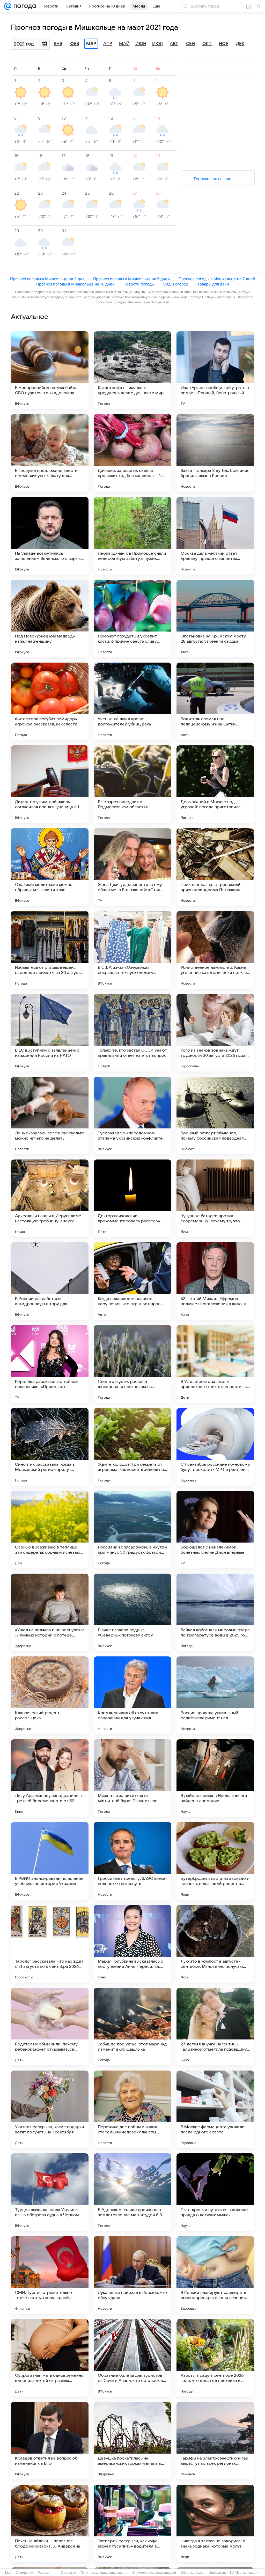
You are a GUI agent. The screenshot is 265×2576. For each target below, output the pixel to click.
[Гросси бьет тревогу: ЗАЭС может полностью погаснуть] (132, 1861)
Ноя (224, 44)
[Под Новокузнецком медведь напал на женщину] (50, 619)
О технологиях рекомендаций (154, 2573)
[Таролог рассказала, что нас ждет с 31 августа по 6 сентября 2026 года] (50, 1944)
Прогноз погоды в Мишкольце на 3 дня (47, 279)
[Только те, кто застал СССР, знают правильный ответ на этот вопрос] (132, 1033)
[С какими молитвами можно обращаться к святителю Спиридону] (50, 867)
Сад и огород (176, 284)
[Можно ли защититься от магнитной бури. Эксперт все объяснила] (132, 1778)
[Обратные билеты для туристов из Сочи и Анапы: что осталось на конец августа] (132, 2358)
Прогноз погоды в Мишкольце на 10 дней (75, 284)
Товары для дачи (213, 284)
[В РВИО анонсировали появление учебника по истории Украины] (50, 1861)
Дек (240, 44)
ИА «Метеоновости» (245, 2573)
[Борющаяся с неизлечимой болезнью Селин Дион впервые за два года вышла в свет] (215, 1530)
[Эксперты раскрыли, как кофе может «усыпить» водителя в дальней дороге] (132, 2523)
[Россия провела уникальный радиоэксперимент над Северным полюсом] (215, 1695)
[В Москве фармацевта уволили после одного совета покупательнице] (215, 2109)
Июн (141, 44)
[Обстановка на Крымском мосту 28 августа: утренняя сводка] (215, 619)
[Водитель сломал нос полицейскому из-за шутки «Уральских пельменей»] (215, 701)
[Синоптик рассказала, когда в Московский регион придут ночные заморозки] (50, 1447)
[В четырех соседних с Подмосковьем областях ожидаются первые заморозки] (132, 784)
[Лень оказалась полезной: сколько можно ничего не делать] (50, 1115)
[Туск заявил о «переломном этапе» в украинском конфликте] (132, 1115)
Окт (207, 44)
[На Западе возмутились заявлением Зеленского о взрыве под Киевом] (50, 536)
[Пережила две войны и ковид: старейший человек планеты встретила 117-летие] (132, 2109)
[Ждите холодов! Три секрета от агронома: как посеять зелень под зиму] (132, 1447)
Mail (8, 2573)
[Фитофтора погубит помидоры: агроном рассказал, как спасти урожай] (50, 701)
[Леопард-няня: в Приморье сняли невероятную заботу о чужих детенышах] (132, 536)
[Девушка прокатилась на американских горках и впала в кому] (132, 2441)
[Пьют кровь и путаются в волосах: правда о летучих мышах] (215, 2192)
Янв (58, 44)
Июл (157, 44)
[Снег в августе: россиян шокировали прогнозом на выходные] (132, 1364)
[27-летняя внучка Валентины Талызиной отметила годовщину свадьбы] (215, 2027)
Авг (174, 44)
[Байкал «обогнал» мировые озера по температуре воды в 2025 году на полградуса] (215, 1612)
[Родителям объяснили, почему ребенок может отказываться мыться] (50, 2027)
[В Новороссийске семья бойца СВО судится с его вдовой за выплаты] (50, 370)
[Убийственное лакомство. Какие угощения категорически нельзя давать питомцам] (215, 950)
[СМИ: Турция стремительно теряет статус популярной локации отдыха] (50, 2275)
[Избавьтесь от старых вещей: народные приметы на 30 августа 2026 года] (50, 950)
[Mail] (8, 6)
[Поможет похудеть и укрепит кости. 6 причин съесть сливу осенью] (132, 619)
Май (124, 44)
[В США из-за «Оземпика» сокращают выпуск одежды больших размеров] (132, 950)
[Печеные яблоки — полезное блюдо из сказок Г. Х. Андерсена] (50, 2523)
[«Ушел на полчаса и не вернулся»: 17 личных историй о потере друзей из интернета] (50, 1612)
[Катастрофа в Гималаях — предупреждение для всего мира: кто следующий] (132, 370)
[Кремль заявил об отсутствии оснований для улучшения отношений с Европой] (132, 1695)
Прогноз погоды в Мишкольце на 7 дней (217, 279)
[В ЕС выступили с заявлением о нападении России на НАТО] (50, 1033)
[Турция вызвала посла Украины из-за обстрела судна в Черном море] (50, 2192)
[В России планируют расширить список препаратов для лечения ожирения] (215, 2275)
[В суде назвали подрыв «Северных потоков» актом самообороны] (132, 1612)
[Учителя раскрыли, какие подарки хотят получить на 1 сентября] (50, 2109)
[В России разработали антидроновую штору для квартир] (50, 1281)
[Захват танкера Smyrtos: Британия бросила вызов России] (215, 453)
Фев (75, 44)
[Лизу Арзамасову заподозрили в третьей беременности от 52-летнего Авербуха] (50, 1778)
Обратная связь (192, 2573)
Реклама (44, 2573)
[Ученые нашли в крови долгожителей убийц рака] (132, 701)
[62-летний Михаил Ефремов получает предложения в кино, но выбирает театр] (215, 1281)
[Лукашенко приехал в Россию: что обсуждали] (132, 2275)
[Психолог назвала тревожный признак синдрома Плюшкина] (215, 867)
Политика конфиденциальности (104, 2573)
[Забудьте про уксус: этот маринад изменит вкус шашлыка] (132, 2027)
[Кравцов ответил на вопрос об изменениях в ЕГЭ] (50, 2441)
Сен (190, 44)
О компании (24, 2573)
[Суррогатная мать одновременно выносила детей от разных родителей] (50, 2358)
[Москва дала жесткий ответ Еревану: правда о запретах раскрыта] (215, 536)
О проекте (68, 2573)
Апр (108, 44)
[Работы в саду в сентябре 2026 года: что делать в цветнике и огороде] (215, 2358)
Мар (91, 44)
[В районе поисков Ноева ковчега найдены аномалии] (215, 1778)
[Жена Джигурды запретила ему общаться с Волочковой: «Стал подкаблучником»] (132, 867)
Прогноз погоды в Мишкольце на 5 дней (131, 279)
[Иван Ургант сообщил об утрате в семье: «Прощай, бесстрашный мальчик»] (215, 370)
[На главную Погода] (24, 6)
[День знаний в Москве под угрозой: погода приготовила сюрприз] (215, 784)
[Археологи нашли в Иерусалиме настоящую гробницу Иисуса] (50, 1198)
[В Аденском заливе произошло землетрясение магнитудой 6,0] (132, 2192)
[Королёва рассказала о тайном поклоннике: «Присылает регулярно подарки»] (50, 1364)
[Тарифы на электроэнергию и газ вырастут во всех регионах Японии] (215, 2441)
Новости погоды (139, 284)
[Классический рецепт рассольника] (50, 1695)
